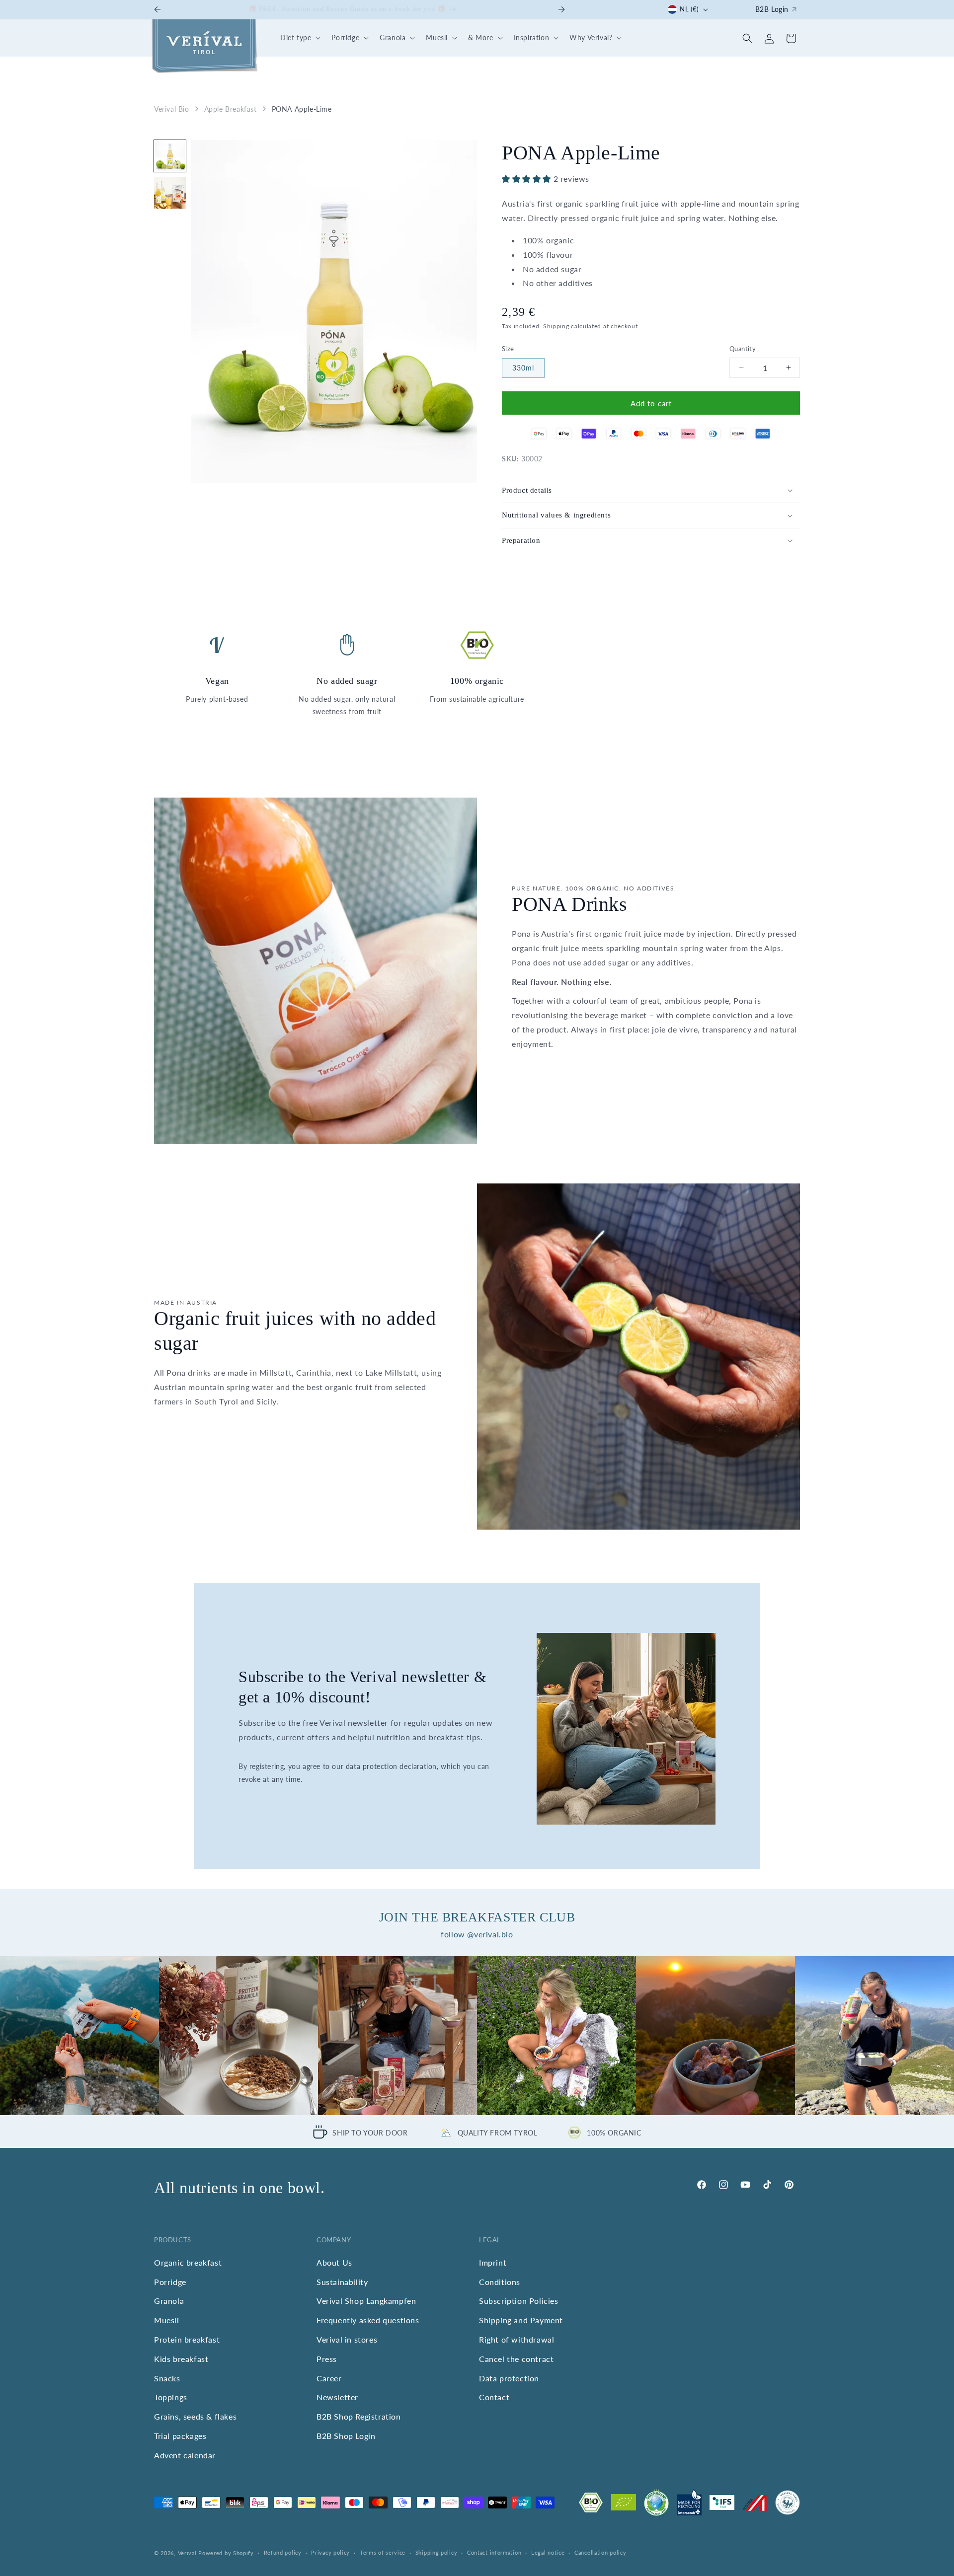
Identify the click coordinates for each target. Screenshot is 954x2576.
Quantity (743, 348)
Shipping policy (437, 2552)
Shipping (556, 326)
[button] (299, 38)
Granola (169, 2301)
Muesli (167, 2320)
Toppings (171, 2397)
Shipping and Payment (521, 2320)
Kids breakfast (181, 2359)
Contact (494, 2397)
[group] (79, 2036)
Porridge (170, 2282)
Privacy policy (330, 2552)
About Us (334, 2262)
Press (327, 2359)
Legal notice (548, 2552)
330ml (523, 368)
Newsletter (337, 2397)
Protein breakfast (187, 2339)
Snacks (167, 2378)
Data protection (509, 2378)
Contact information (494, 2552)
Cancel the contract (516, 2359)
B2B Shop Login (346, 2436)
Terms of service (383, 2552)
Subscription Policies (519, 2301)
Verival (187, 2553)
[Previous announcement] (158, 9)
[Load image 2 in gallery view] (170, 193)
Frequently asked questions (368, 2320)
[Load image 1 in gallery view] (170, 156)
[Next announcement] (561, 9)
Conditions (500, 2282)
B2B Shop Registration (359, 2416)
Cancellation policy (600, 2552)
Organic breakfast (188, 2262)
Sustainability (342, 2282)
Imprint (493, 2262)
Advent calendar (185, 2455)
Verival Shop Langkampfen (366, 2301)
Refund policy (283, 2552)
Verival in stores (347, 2339)
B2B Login (772, 9)
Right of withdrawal (517, 2339)
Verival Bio (172, 109)
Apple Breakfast (231, 109)
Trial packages (180, 2436)
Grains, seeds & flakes (195, 2416)
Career (329, 2378)
